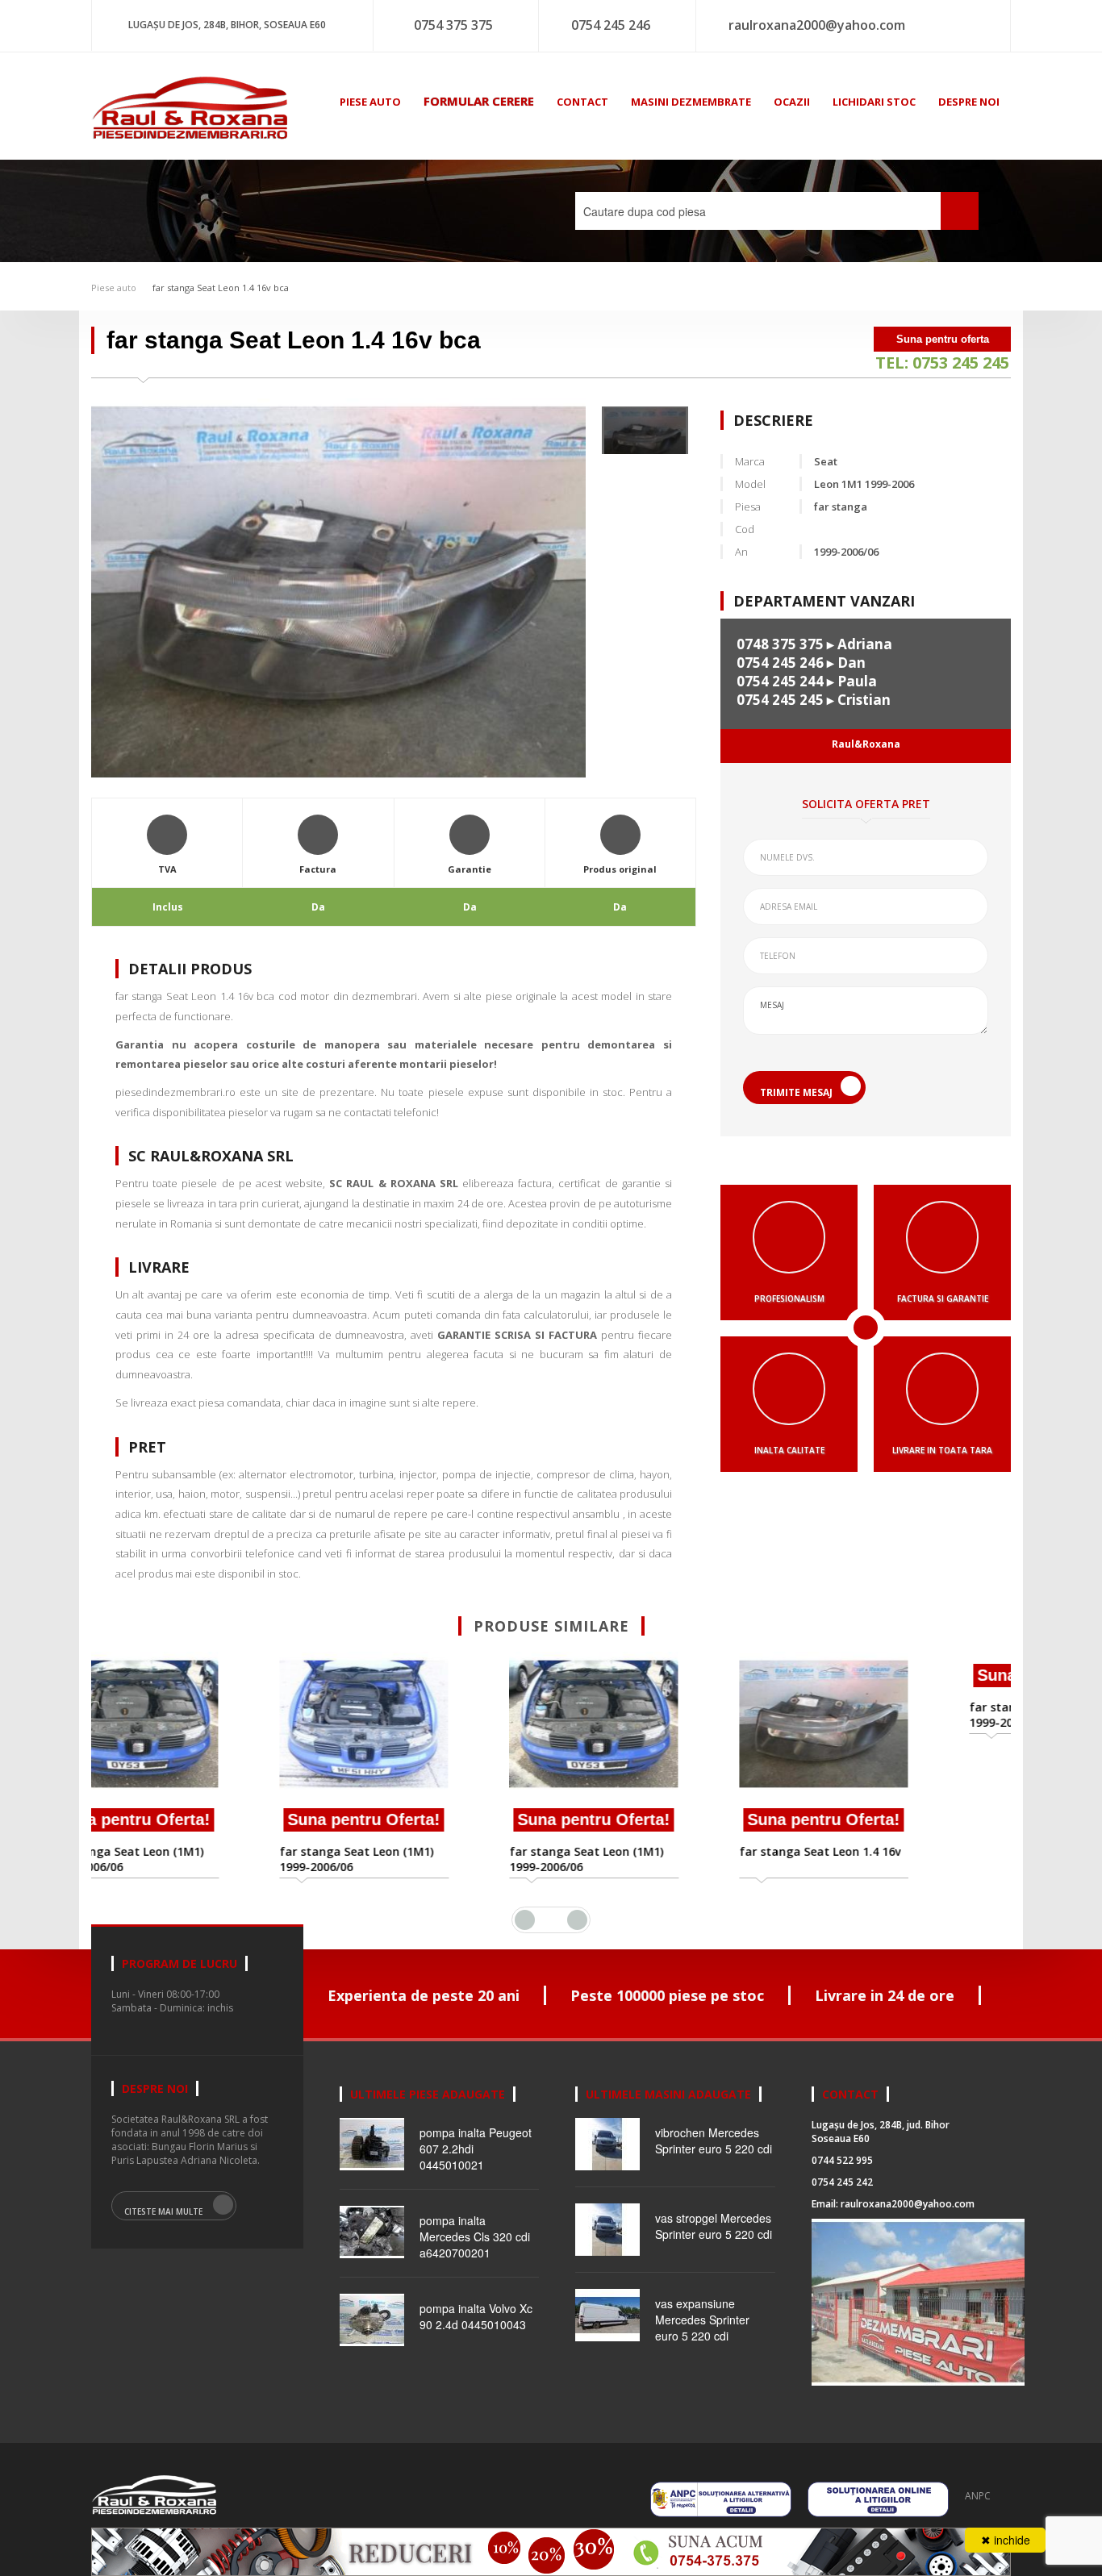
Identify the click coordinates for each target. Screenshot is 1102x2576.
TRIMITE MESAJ (796, 1092)
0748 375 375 (780, 644)
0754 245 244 (780, 681)
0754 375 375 (453, 25)
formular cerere (479, 101)
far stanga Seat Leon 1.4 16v (662, 1851)
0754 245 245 (780, 700)
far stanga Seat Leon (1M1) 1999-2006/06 (199, 1859)
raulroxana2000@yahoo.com (817, 25)
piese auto (370, 102)
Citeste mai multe (163, 2211)
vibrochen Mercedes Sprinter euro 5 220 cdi (714, 2140)
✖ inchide (1006, 2540)
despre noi (969, 102)
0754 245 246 (611, 25)
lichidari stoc (874, 102)
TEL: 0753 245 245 (942, 363)
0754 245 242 (842, 2182)
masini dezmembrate (691, 102)
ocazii (792, 102)
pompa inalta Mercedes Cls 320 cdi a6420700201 (475, 2236)
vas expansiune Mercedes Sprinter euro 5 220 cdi (702, 2320)
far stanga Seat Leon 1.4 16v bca (221, 288)
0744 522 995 (842, 2160)
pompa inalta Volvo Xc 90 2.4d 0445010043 (476, 2316)
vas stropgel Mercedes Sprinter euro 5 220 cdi (714, 2226)
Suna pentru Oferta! (206, 1819)
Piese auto (114, 288)
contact (582, 102)
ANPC (978, 2496)
